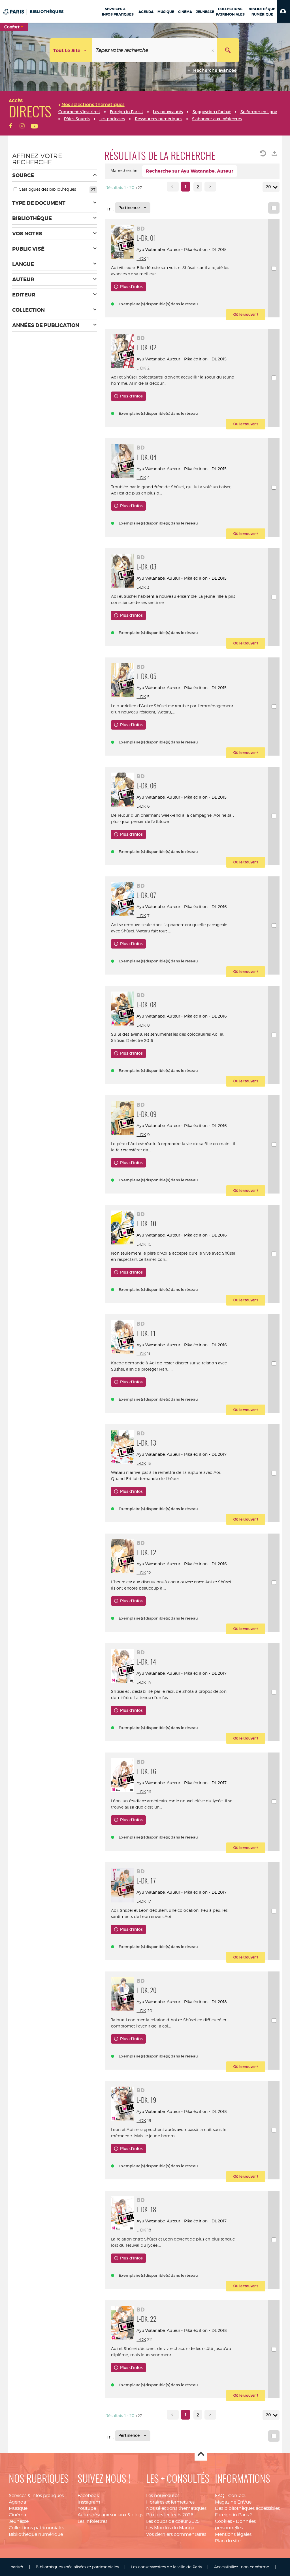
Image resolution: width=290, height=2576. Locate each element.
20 (268, 187)
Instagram (89, 2502)
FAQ (220, 2496)
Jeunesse (19, 2521)
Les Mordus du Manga (170, 2528)
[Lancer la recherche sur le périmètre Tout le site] (228, 50)
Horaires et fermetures (170, 2502)
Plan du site (228, 2541)
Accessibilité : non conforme (242, 2567)
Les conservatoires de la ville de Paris (166, 2567)
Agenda (17, 2502)
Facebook (88, 2496)
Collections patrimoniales (37, 2528)
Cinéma (17, 2515)
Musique (18, 2508)
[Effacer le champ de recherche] (213, 50)
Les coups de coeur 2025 (173, 2521)
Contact (237, 2496)
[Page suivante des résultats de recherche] (210, 187)
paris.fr (17, 2567)
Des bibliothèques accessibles (247, 2508)
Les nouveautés (163, 2496)
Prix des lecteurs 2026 (170, 2515)
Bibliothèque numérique (36, 2534)
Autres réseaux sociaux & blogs (110, 2515)
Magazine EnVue (233, 2502)
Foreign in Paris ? (233, 2515)
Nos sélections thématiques (176, 2508)
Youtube (87, 2508)
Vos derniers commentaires (176, 2534)
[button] (283, 11)
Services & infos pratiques (36, 2496)
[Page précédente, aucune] (173, 187)
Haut (201, 2454)
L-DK (141, 258)
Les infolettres (92, 2521)
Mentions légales (233, 2534)
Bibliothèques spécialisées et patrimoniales (77, 2567)
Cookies (223, 2521)
